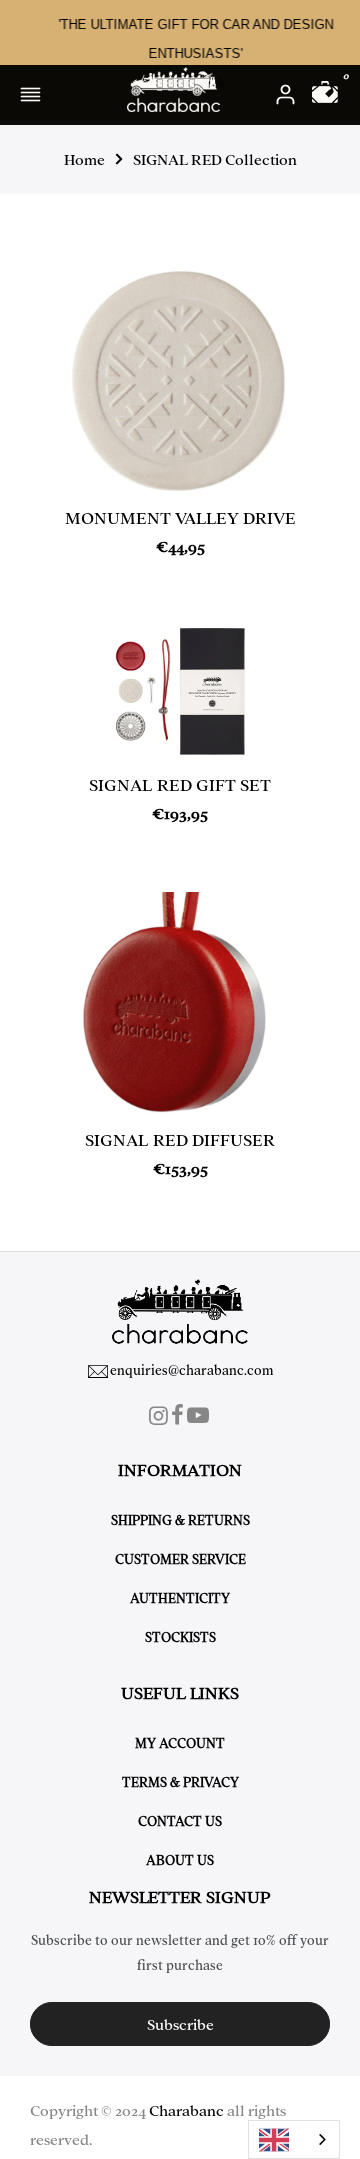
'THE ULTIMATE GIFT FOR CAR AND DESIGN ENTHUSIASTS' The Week (183, 53)
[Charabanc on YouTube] (198, 1414)
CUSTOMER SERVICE (180, 1558)
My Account (180, 1742)
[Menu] (30, 95)
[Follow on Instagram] (158, 1414)
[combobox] (294, 2139)
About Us (180, 1859)
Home (84, 158)
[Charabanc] (157, 106)
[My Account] (292, 95)
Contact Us (180, 1820)
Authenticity (180, 1597)
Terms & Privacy (180, 1781)
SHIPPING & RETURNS (180, 1519)
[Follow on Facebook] (177, 1414)
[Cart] (325, 95)
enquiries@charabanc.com (192, 1369)
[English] (294, 2139)
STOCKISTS (180, 1636)
